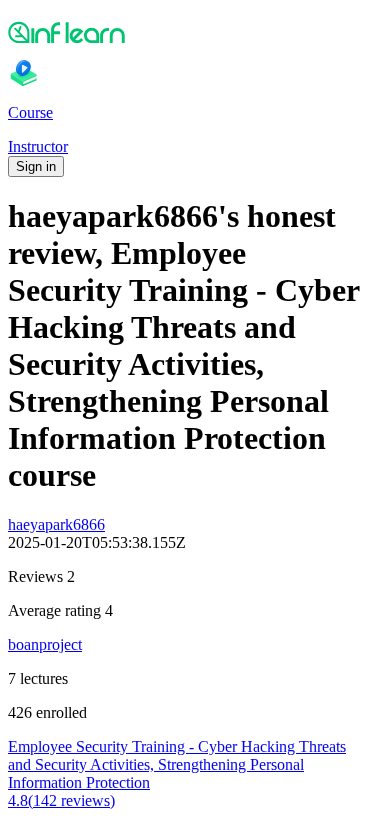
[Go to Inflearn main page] (187, 32)
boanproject (45, 644)
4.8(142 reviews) (61, 800)
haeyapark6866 (56, 524)
